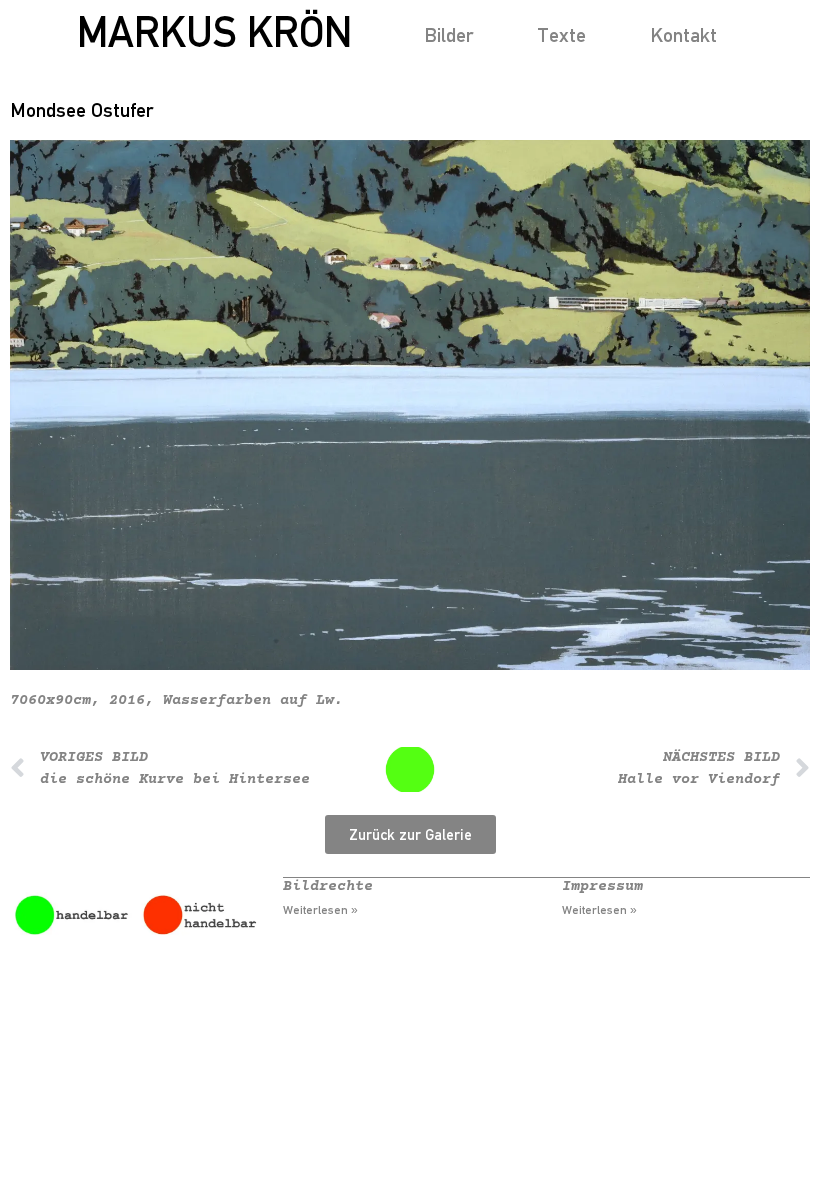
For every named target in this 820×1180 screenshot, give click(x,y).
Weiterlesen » (320, 910)
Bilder (448, 34)
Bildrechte (328, 886)
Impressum (602, 886)
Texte (561, 34)
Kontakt (683, 34)
